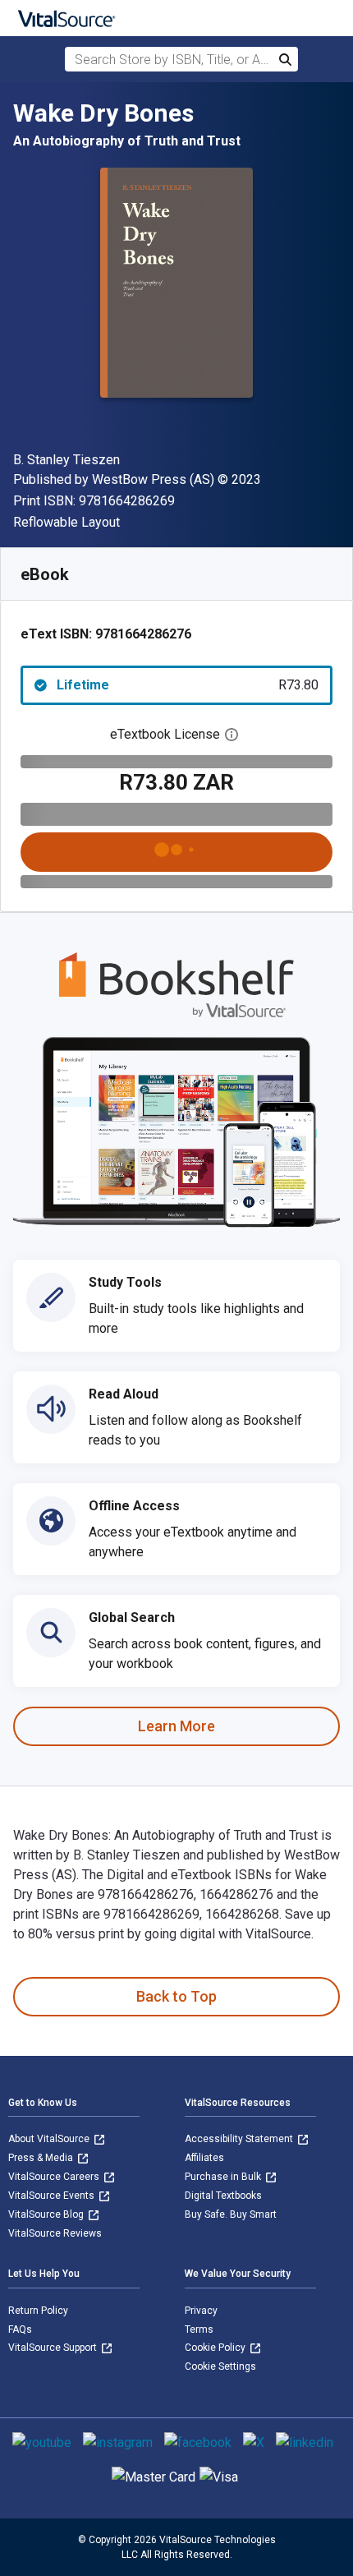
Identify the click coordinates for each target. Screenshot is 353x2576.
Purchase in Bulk (224, 2177)
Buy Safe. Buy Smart (231, 2214)
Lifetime (188, 685)
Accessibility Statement (240, 2139)
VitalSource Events (53, 2196)
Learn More (176, 1726)
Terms (199, 2329)
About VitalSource (50, 2139)
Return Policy (38, 2311)
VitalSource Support (54, 2348)
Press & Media (42, 2158)
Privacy (201, 2311)
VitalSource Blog (47, 2214)
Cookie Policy (216, 2348)
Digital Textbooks (223, 2196)
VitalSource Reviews (55, 2233)
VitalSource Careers (55, 2177)
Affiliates (204, 2158)
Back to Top (176, 1996)
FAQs (20, 2329)
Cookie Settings (220, 2366)
